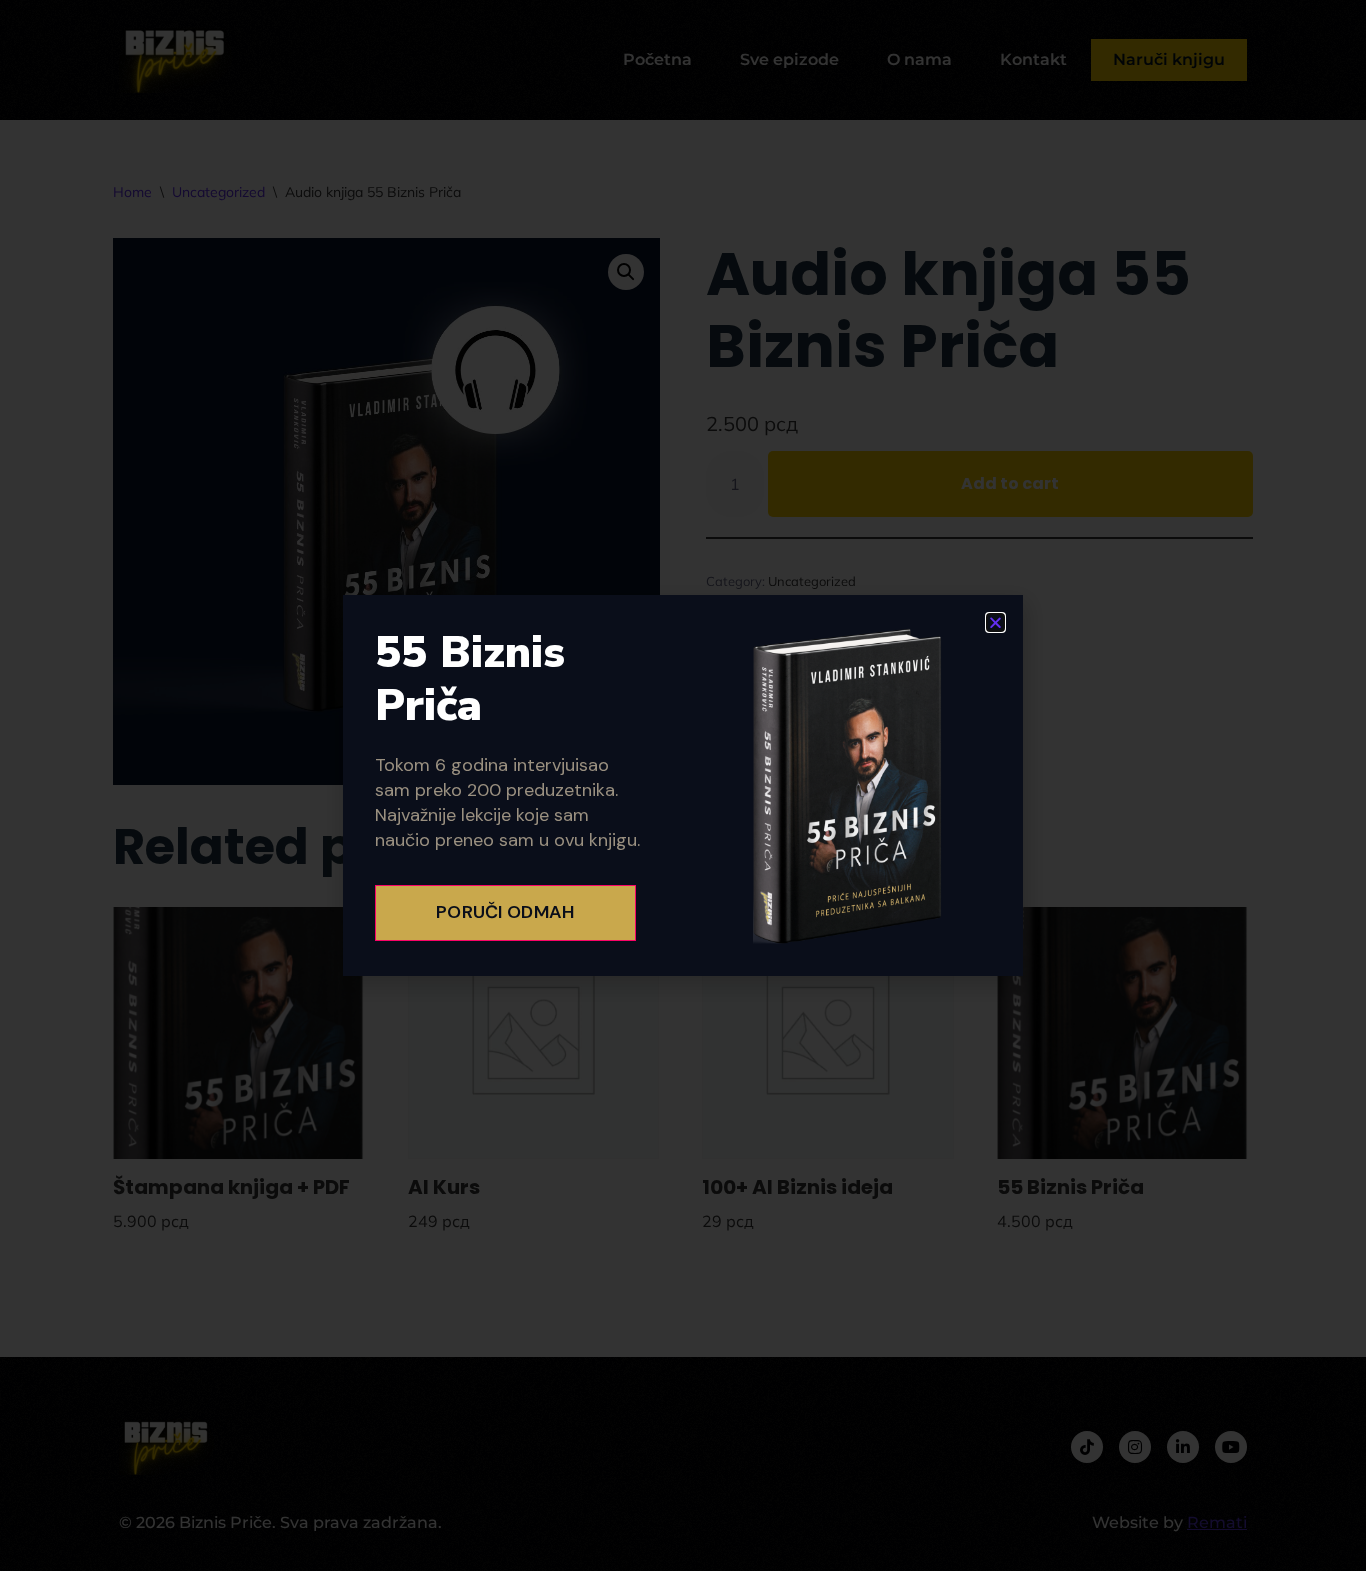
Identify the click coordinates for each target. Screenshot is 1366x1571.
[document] (683, 785)
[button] (995, 622)
